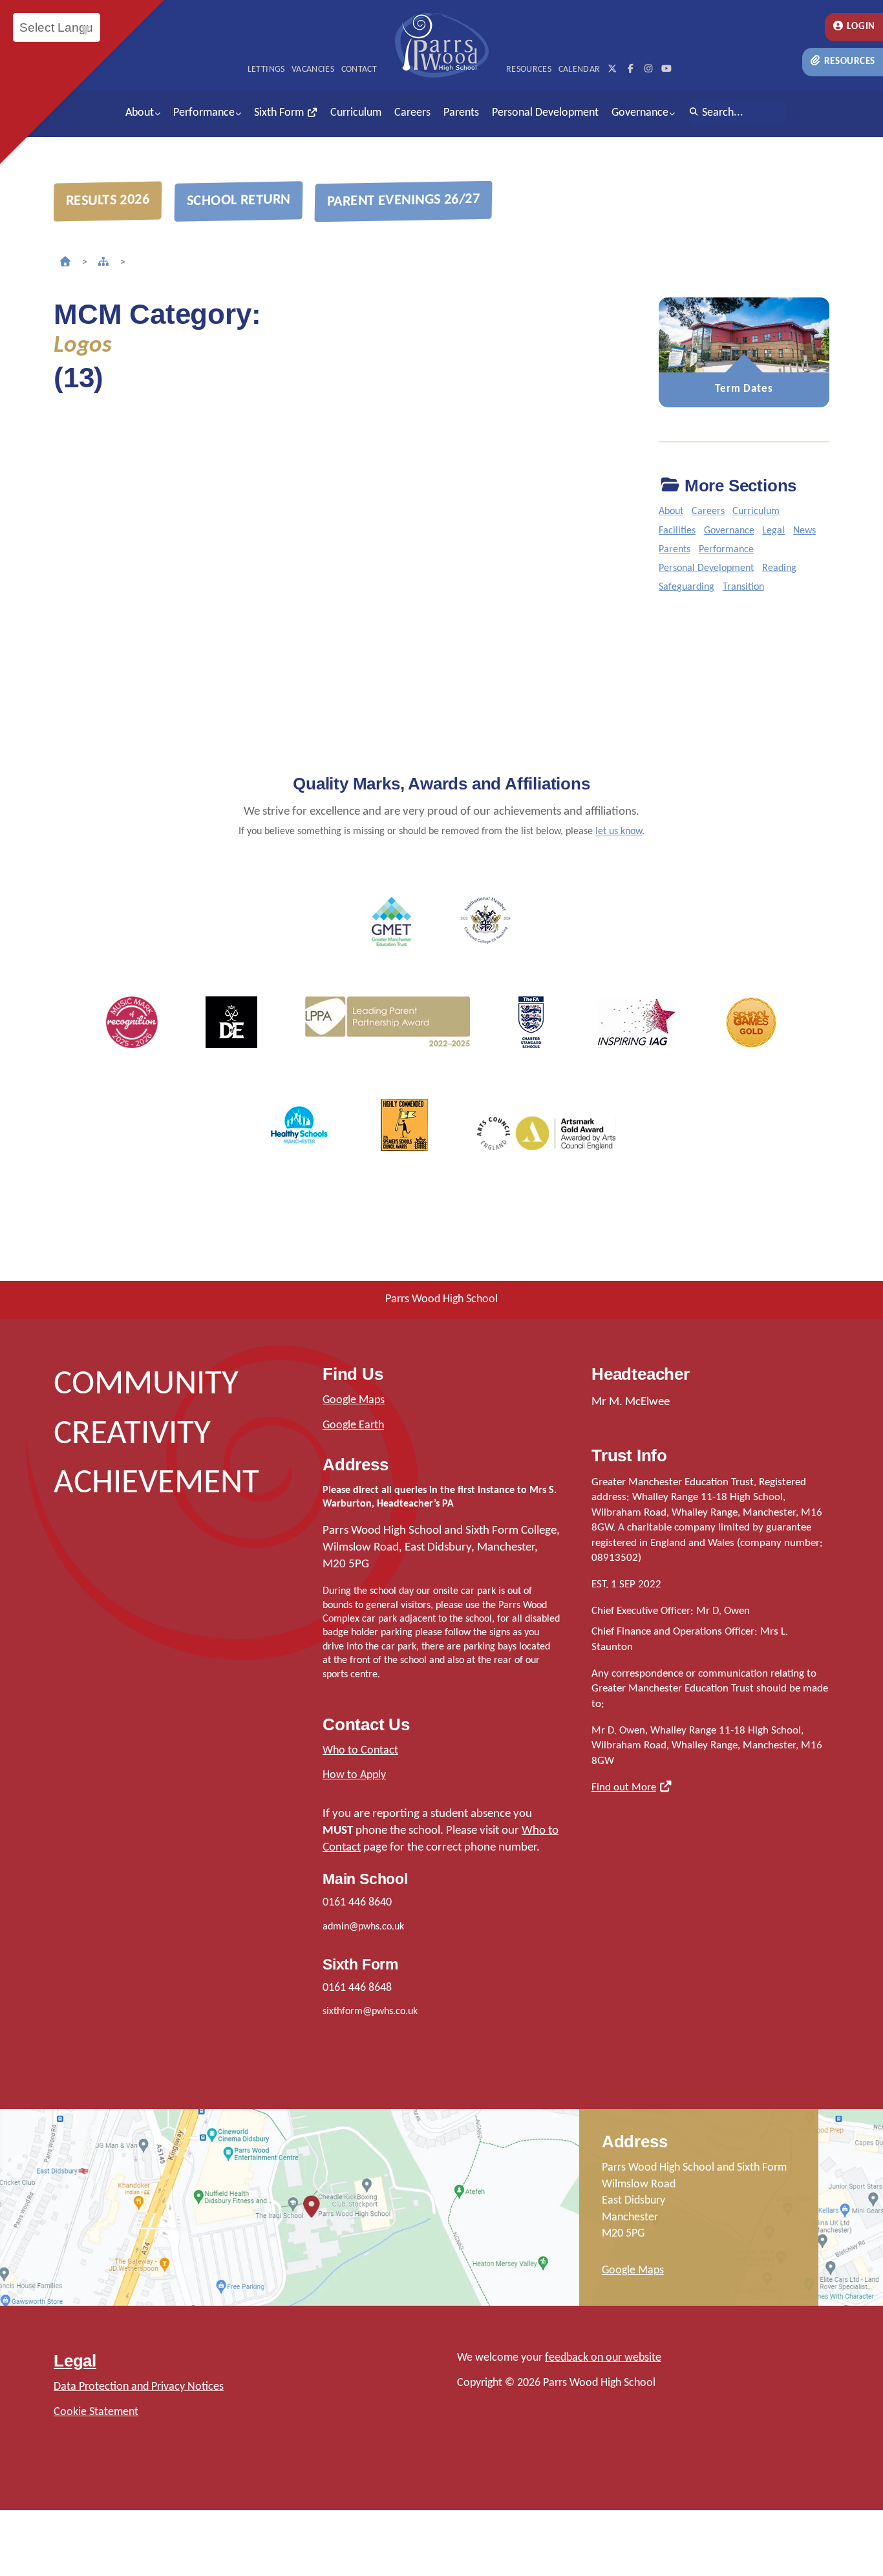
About (140, 113)
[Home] (65, 263)
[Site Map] (103, 263)
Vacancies (313, 70)
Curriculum (356, 113)
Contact (359, 70)
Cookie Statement (96, 2412)
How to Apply (354, 1775)
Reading (779, 568)
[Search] (694, 113)
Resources (849, 62)
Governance (640, 113)
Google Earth (353, 1425)
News (804, 531)
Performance (204, 113)
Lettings (266, 70)
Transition (743, 587)
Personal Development (545, 113)
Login (860, 27)
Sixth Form (280, 113)
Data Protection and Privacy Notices (139, 2387)
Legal (773, 531)
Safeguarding (686, 587)
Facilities (677, 531)
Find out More (624, 1787)
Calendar (580, 70)
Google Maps (354, 1400)
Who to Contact (360, 1751)
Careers (412, 113)
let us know (619, 832)
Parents (461, 113)
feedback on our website (603, 2358)
